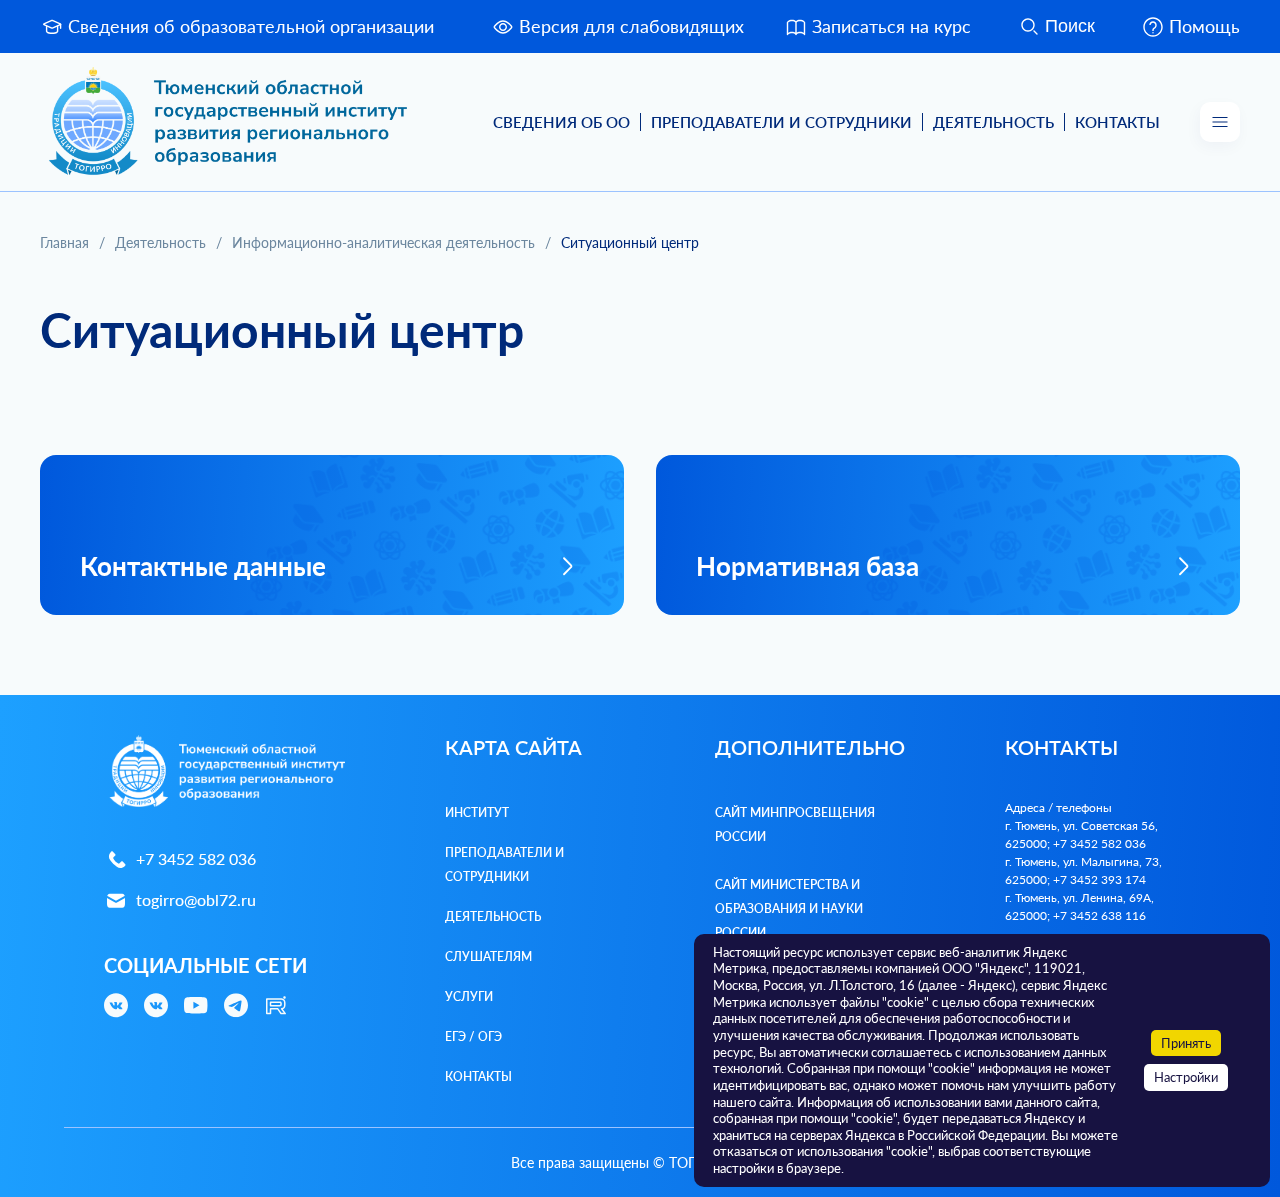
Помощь (1204, 26)
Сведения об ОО (561, 122)
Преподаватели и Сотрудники (781, 122)
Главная (64, 242)
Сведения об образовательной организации (251, 26)
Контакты (1117, 122)
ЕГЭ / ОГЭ (473, 1036)
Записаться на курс (891, 26)
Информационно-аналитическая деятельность (383, 242)
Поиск (1070, 26)
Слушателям (488, 956)
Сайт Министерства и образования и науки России (789, 908)
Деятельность (993, 122)
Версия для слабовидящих (631, 26)
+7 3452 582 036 (196, 858)
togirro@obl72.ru (196, 899)
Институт (477, 812)
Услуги (469, 996)
